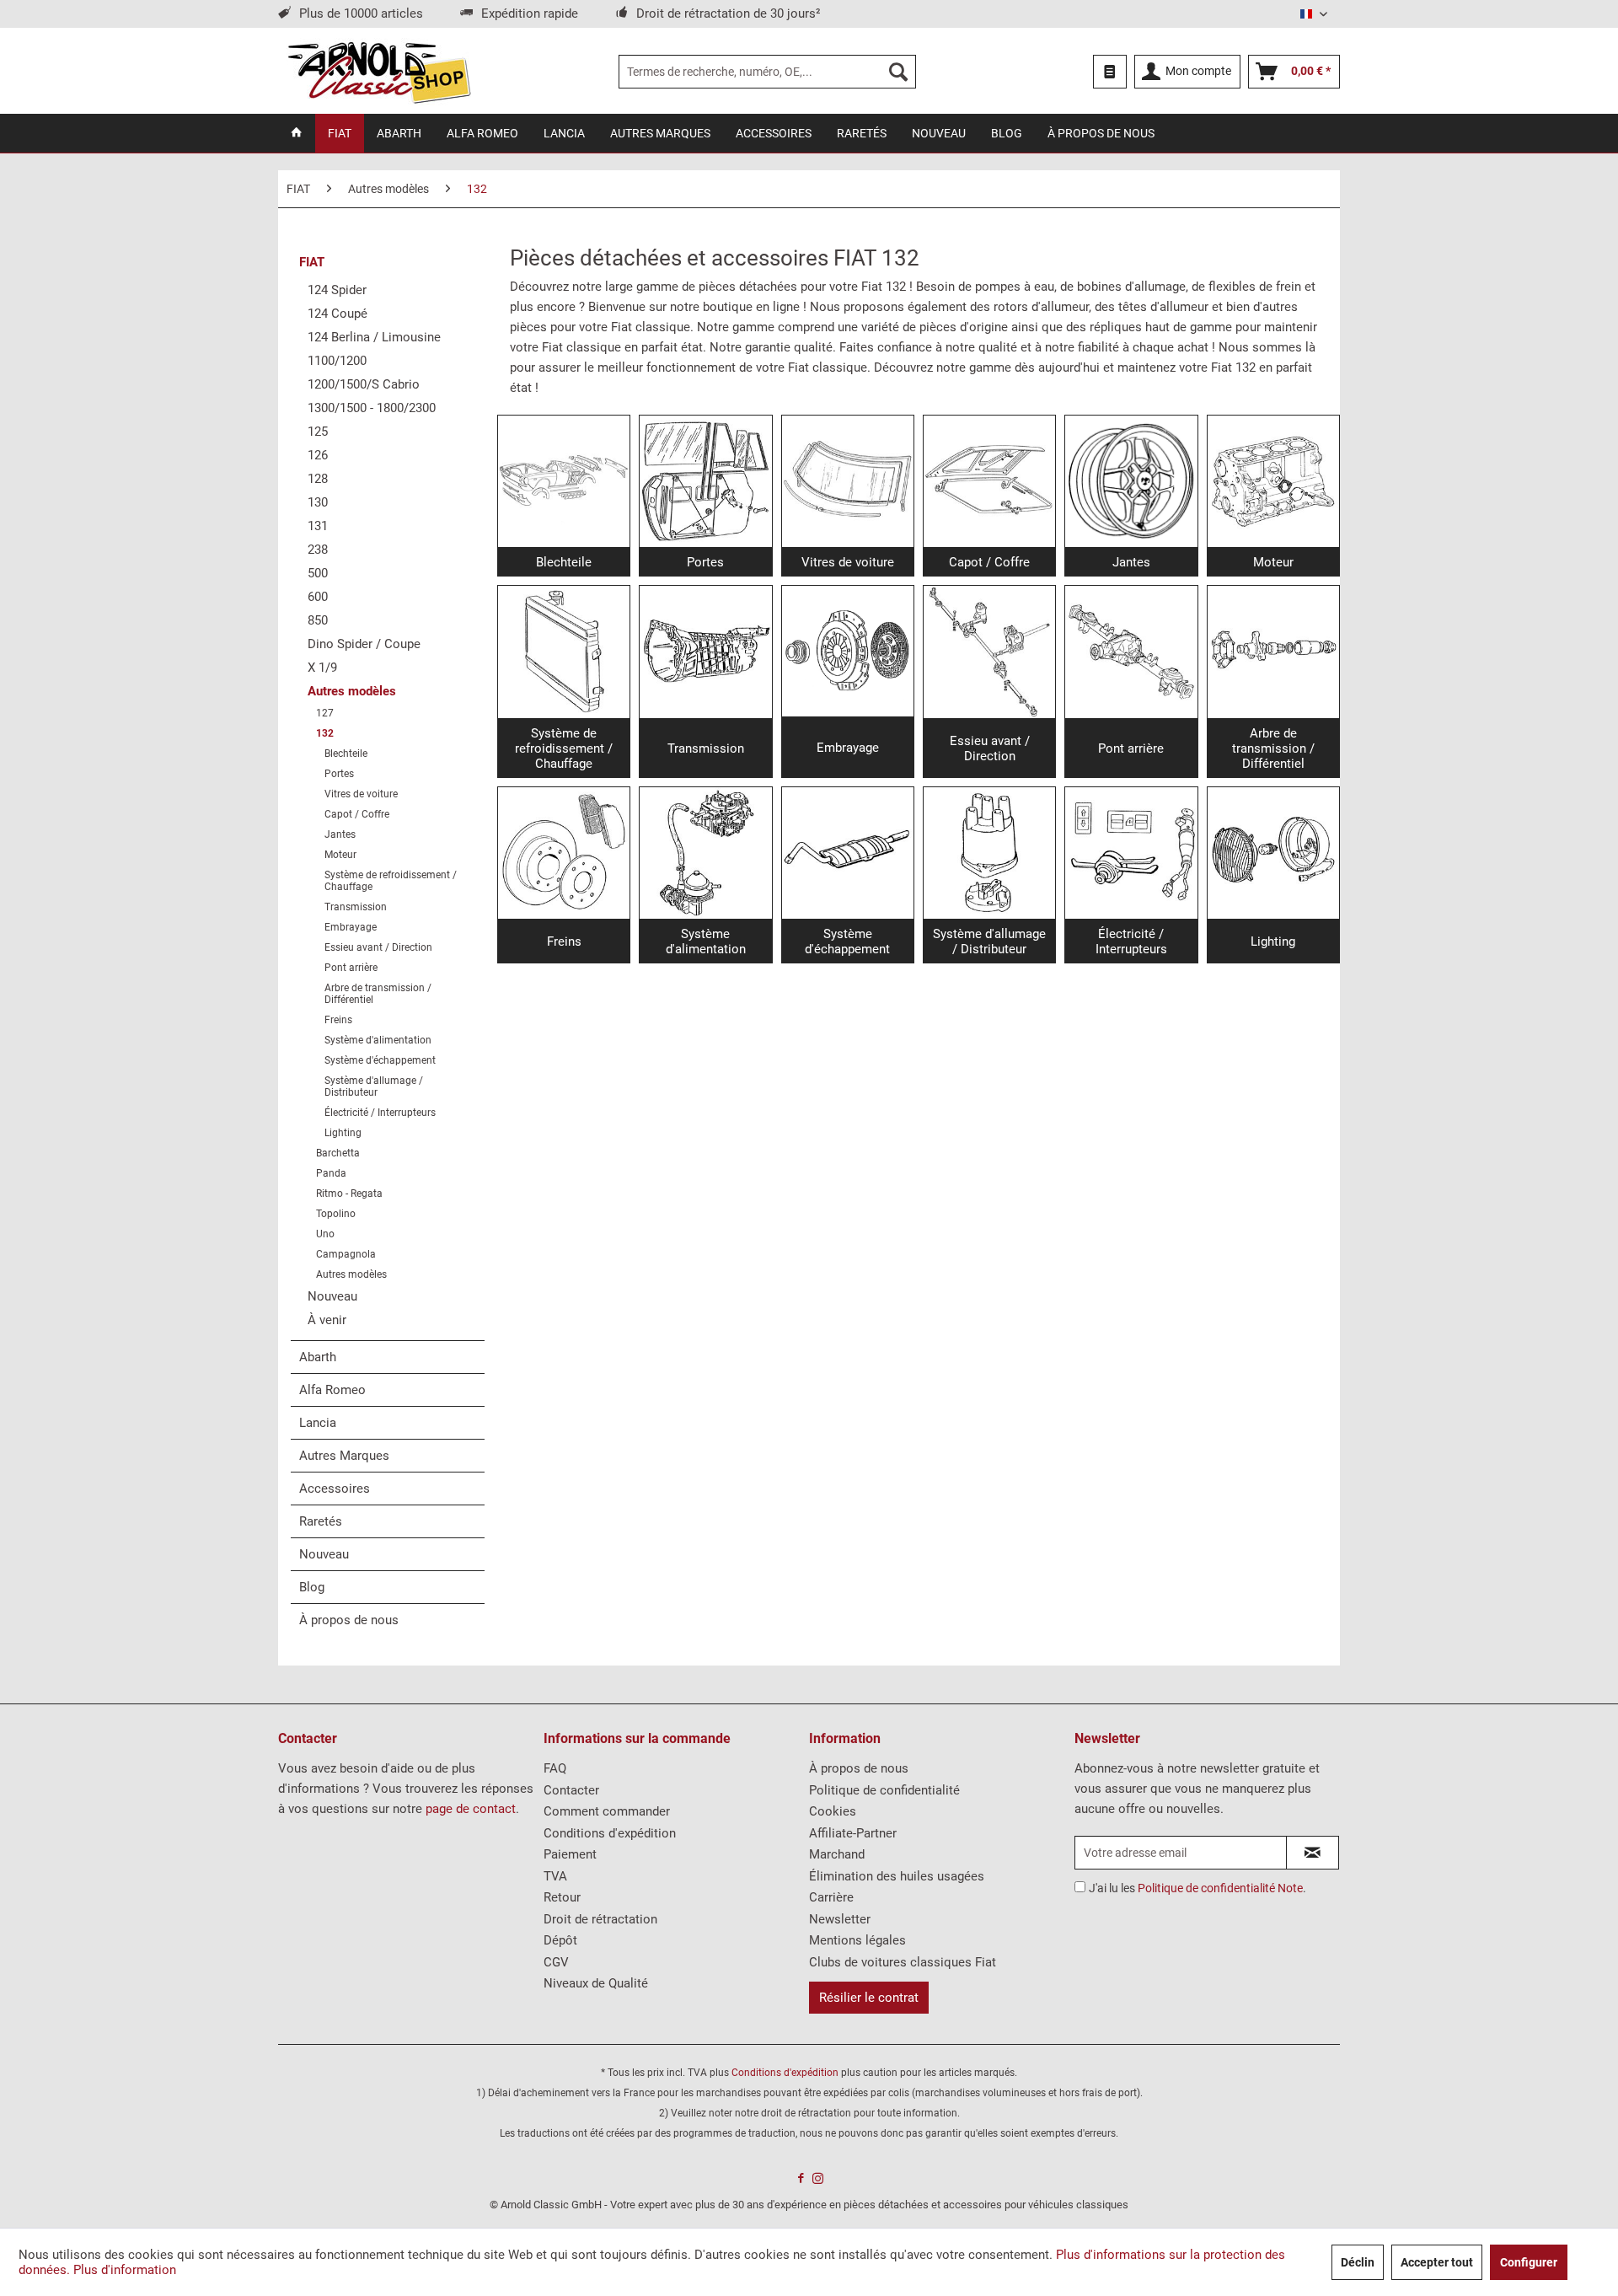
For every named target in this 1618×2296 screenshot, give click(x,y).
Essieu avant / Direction (378, 947)
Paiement (570, 1854)
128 (318, 479)
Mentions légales (857, 1940)
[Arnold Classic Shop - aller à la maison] (379, 72)
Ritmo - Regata (349, 1194)
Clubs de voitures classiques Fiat (903, 1962)
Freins (338, 1020)
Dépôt (560, 1940)
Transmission (356, 907)
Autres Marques (344, 1456)
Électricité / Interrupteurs (380, 1113)
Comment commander (607, 1811)
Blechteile (346, 754)
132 (325, 733)
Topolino (336, 1214)
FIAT (312, 262)
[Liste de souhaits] (1110, 72)
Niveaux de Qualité (596, 1983)
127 (325, 713)
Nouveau (332, 1296)
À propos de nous (349, 1620)
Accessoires (335, 1489)
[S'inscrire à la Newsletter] (1313, 1853)
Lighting (343, 1133)
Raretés (321, 1521)
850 (318, 620)
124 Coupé (338, 314)
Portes (339, 774)
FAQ (555, 1768)
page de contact (471, 1809)
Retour (562, 1897)
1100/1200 (337, 361)
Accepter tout (1437, 2262)
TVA (555, 1876)
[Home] (297, 133)
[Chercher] (898, 72)
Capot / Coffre (357, 814)
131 (318, 526)
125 (318, 432)
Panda (331, 1173)
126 (318, 455)
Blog (312, 1587)
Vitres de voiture (361, 794)
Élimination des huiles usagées (897, 1876)
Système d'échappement (380, 1060)
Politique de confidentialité (884, 1790)
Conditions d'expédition (610, 1833)
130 (318, 502)
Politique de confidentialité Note (1220, 1888)
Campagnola (346, 1254)
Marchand (837, 1854)
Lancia (318, 1423)
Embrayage (351, 927)
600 (318, 597)
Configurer (1529, 2262)
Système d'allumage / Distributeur (374, 1086)
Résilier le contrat (869, 1998)
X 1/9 (322, 668)
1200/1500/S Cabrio (364, 384)
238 (318, 550)
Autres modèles (352, 691)
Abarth (318, 1357)
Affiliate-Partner (853, 1833)
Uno (325, 1234)
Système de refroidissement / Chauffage (391, 881)
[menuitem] (767, 72)
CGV (556, 1962)
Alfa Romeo (332, 1390)
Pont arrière (351, 968)
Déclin (1358, 2262)
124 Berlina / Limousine (374, 337)
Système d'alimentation (378, 1040)
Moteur (340, 855)
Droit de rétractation (600, 1919)
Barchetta (338, 1153)
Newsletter (840, 1919)
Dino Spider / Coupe (364, 644)
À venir (327, 1320)
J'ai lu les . (1197, 1888)
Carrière (831, 1897)
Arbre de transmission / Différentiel (378, 994)
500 (318, 573)
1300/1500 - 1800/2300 (372, 408)
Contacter (571, 1790)
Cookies (833, 1811)
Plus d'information (125, 2270)
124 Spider (337, 290)
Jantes (340, 834)
